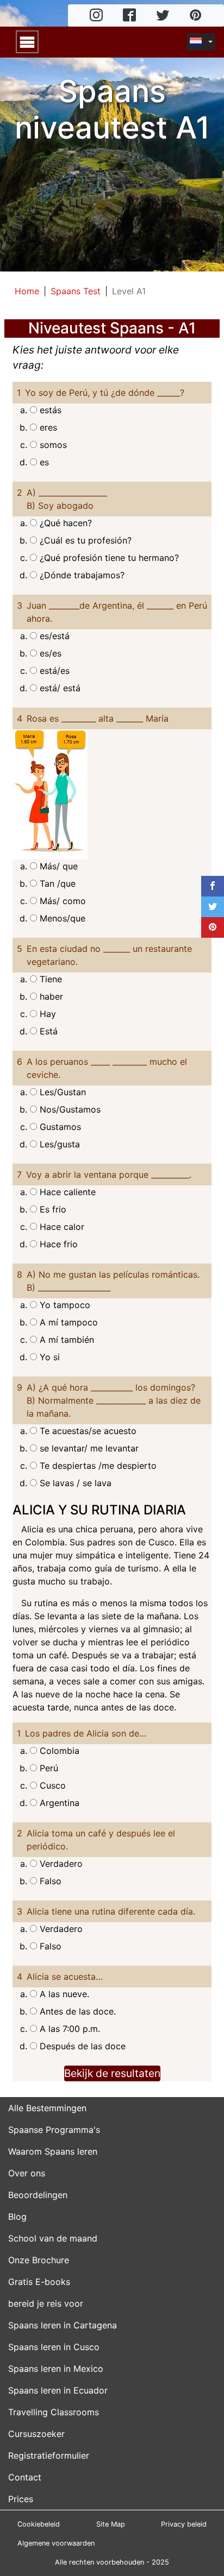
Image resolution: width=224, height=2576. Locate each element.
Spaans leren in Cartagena (63, 2325)
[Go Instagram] (96, 16)
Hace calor (61, 1227)
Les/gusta (58, 1144)
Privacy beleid (184, 2524)
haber (50, 996)
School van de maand (53, 2238)
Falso (49, 1881)
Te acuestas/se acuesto (87, 1431)
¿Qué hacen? (64, 523)
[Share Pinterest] (213, 927)
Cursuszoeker (36, 2434)
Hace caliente (66, 1192)
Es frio (52, 1209)
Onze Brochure (39, 2260)
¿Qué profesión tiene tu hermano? (108, 558)
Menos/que (61, 918)
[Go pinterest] (196, 16)
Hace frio (57, 1244)
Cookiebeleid (39, 2524)
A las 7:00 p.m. (69, 2029)
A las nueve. (63, 1994)
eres (47, 427)
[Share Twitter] (213, 907)
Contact (25, 2477)
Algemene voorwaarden (56, 2543)
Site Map (111, 2524)
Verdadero (60, 1864)
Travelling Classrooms (54, 2412)
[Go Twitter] (163, 16)
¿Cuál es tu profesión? (84, 540)
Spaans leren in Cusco (54, 2347)
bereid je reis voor (46, 2303)
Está (47, 1031)
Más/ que (57, 866)
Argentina (58, 1803)
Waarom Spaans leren (53, 2151)
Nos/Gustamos (69, 1109)
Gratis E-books (39, 2282)
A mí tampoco (67, 1322)
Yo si (48, 1357)
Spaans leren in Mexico (56, 2369)
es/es (49, 653)
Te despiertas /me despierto (97, 1466)
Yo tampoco (64, 1305)
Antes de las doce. (76, 2011)
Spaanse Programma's (54, 2130)
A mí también (66, 1340)
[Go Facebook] (129, 16)
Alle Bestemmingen (47, 2108)
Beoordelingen (38, 2195)
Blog (17, 2217)
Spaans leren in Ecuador (58, 2390)
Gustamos (59, 1127)
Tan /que (56, 883)
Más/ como (61, 901)
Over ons (27, 2173)
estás (49, 410)
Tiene (49, 979)
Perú (48, 1768)
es (43, 462)
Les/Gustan (61, 1092)
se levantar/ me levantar (88, 1448)
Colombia (58, 1751)
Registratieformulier (49, 2455)
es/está (53, 636)
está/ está (59, 688)
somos (52, 445)
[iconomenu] (27, 42)
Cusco (51, 1785)
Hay (46, 1014)
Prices (21, 2499)
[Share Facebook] (213, 886)
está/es (53, 671)
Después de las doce (81, 2046)
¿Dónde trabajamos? (81, 575)
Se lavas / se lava (74, 1483)
